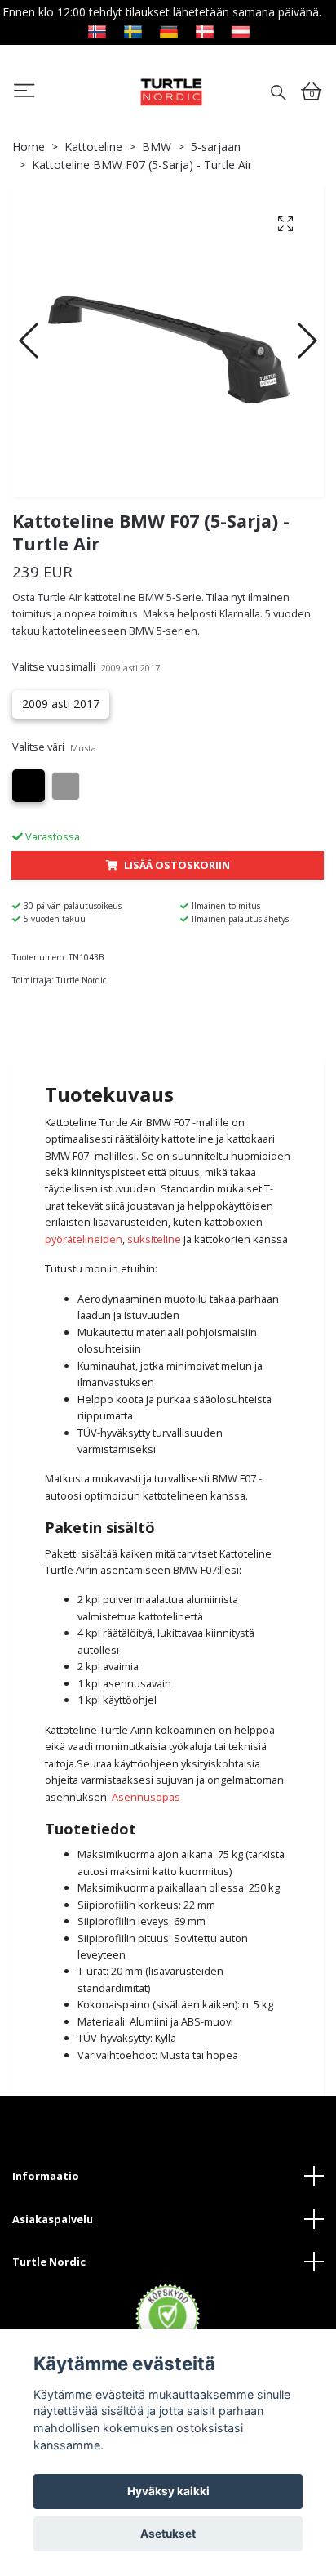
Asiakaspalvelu (53, 2219)
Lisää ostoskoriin (177, 865)
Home (29, 147)
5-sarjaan (216, 147)
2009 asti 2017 (61, 704)
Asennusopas (146, 1797)
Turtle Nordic (49, 2262)
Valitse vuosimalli (86, 666)
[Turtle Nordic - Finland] (171, 91)
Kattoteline (93, 147)
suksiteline (154, 1239)
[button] (30, 341)
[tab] (168, 1048)
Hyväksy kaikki (168, 2491)
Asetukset (168, 2534)
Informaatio (46, 2176)
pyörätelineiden (84, 1239)
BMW (157, 147)
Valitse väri (54, 747)
